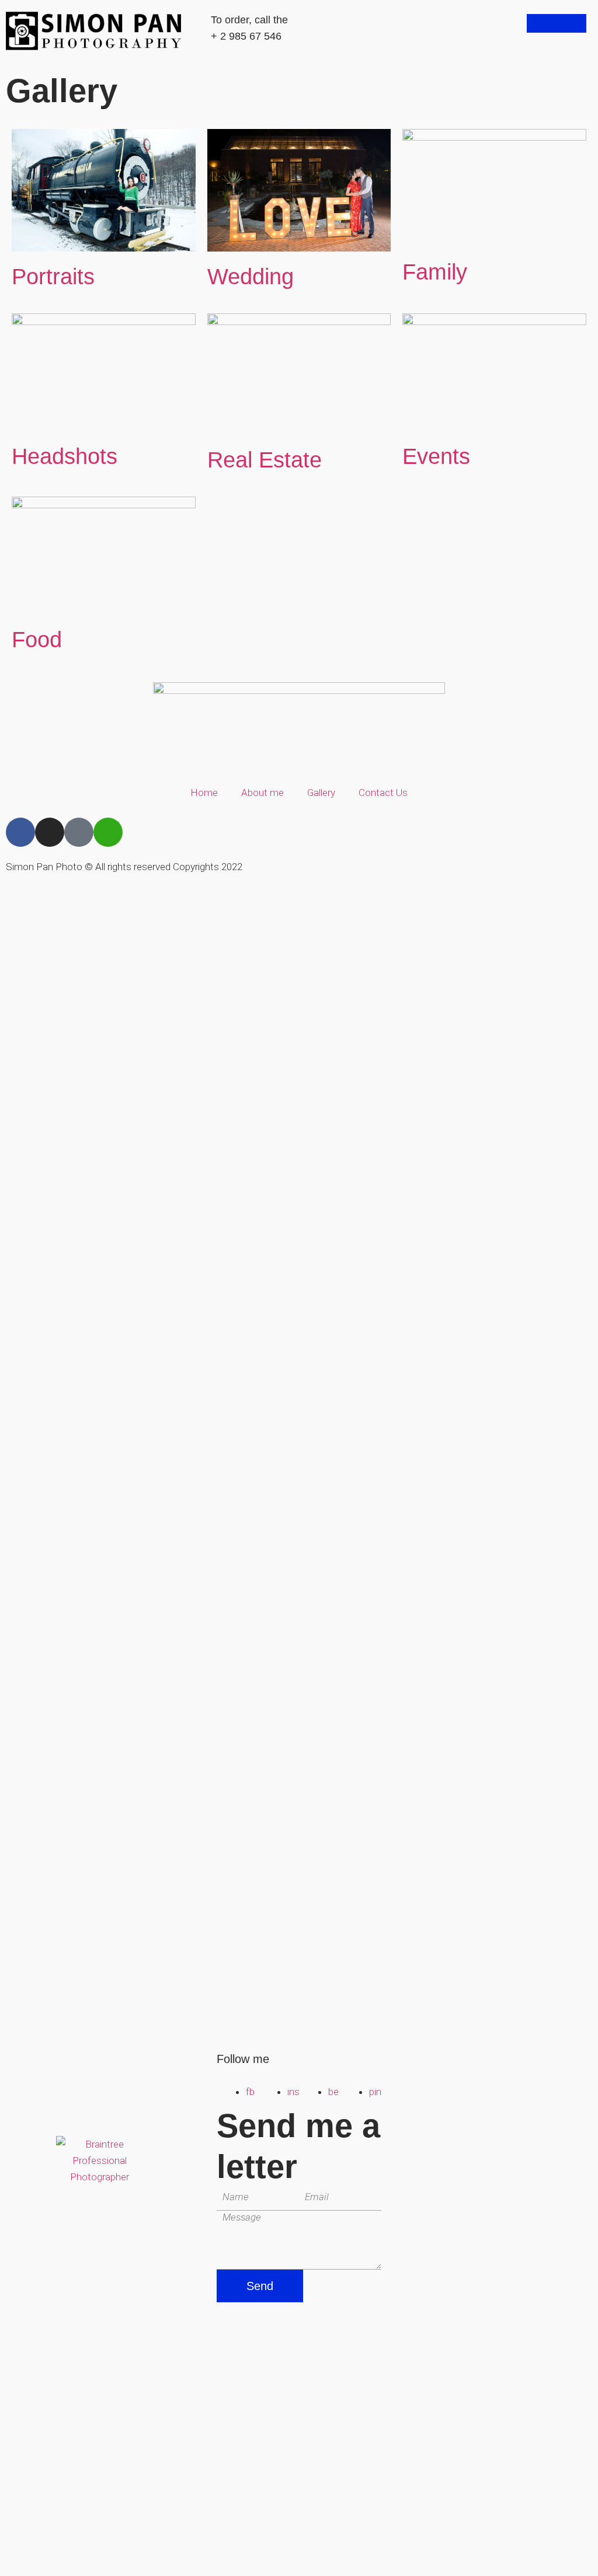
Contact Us (383, 793)
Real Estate (265, 460)
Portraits (53, 277)
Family (435, 272)
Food (37, 640)
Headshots (65, 456)
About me (263, 793)
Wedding (251, 277)
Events (436, 456)
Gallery (321, 793)
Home (204, 793)
